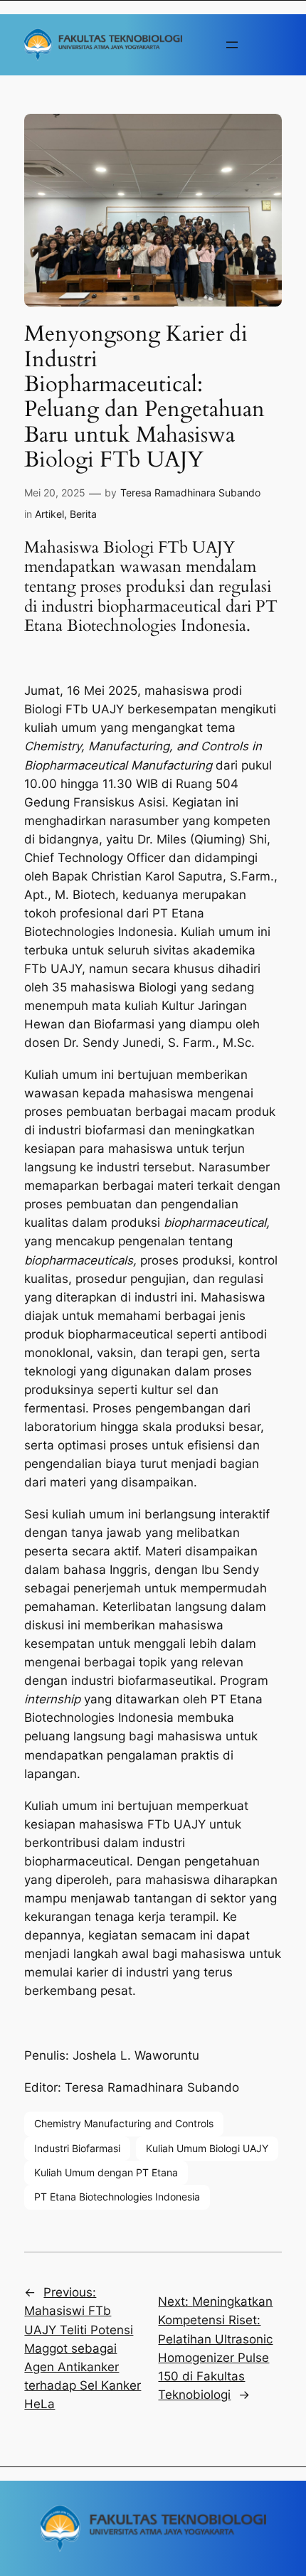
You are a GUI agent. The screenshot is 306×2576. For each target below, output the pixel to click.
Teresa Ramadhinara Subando (190, 493)
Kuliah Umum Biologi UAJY (207, 2148)
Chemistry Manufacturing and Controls (124, 2123)
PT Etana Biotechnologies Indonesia (117, 2197)
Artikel (49, 514)
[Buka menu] (232, 45)
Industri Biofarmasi (77, 2148)
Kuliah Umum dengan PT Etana (106, 2172)
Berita (83, 514)
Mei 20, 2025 (55, 493)
